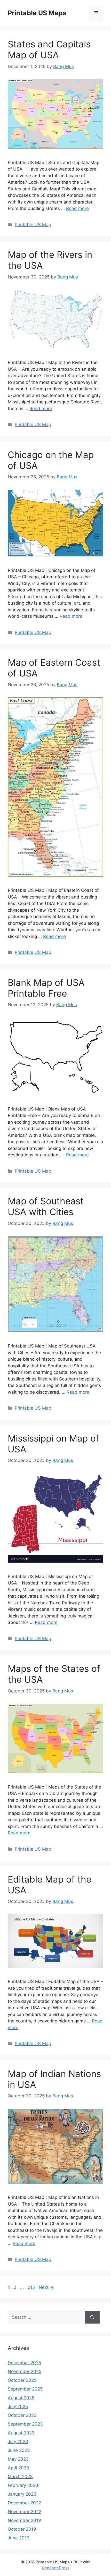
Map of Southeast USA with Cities (46, 1206)
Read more (77, 208)
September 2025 (25, 2389)
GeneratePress (56, 2568)
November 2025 (25, 2371)
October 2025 (22, 2380)
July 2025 (18, 2406)
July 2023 (18, 2442)
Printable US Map (33, 225)
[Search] (92, 2317)
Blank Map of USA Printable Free (46, 988)
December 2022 (24, 2503)
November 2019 (24, 2520)
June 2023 (19, 2450)
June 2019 (19, 2538)
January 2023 (22, 2494)
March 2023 (20, 2477)
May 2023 (18, 2459)
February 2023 (23, 2485)
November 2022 (25, 2512)
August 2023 (21, 2433)
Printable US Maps (37, 13)
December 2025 (24, 2363)
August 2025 (21, 2398)
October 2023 (22, 2415)
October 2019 (22, 2529)
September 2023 (25, 2424)
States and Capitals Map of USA (49, 49)
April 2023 (18, 2468)
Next (46, 2287)
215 (32, 2287)
